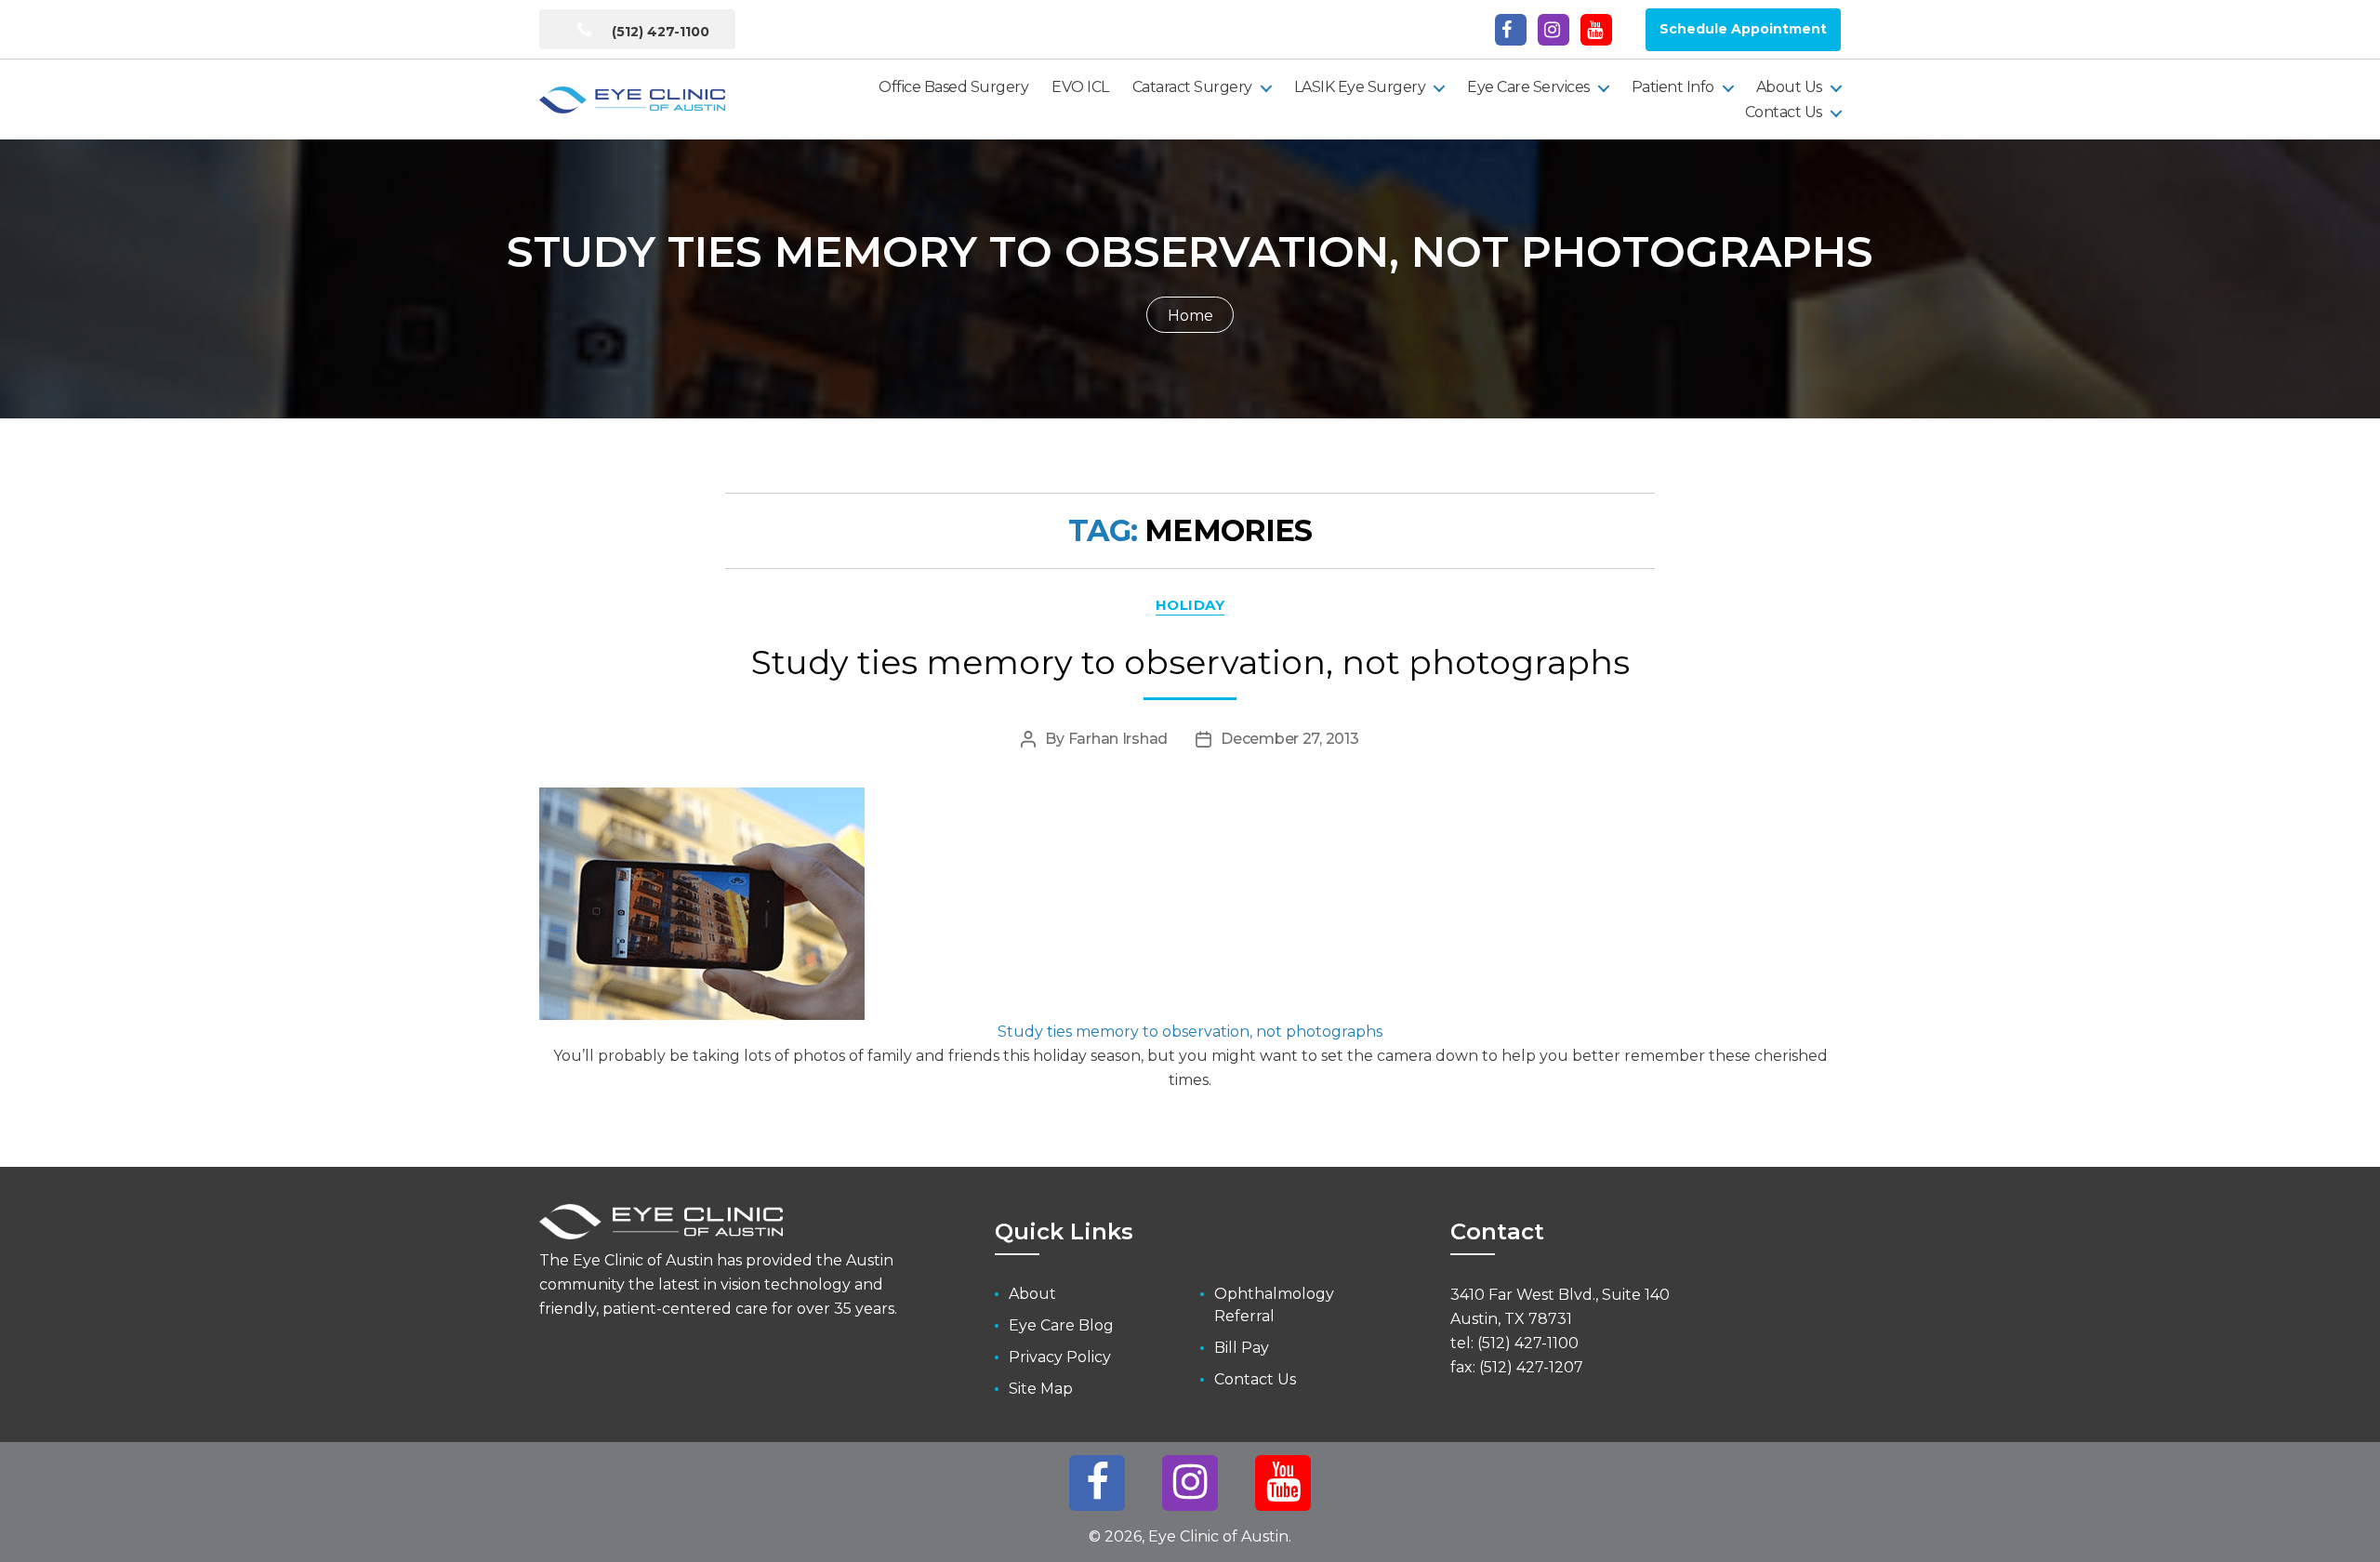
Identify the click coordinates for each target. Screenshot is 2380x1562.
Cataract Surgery (1192, 87)
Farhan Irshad (1118, 739)
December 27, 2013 (1289, 739)
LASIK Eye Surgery (1360, 87)
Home (1190, 316)
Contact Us (1784, 112)
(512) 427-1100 (659, 32)
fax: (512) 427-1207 (1517, 1367)
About (1032, 1294)
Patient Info (1673, 87)
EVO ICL (1080, 87)
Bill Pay (1242, 1348)
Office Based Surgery (953, 87)
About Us (1789, 87)
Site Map (1041, 1389)
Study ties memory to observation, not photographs (1190, 662)
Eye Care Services (1528, 87)
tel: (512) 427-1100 (1514, 1343)
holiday (1190, 605)
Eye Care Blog (1061, 1325)
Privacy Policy (1060, 1357)
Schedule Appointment (1743, 29)
